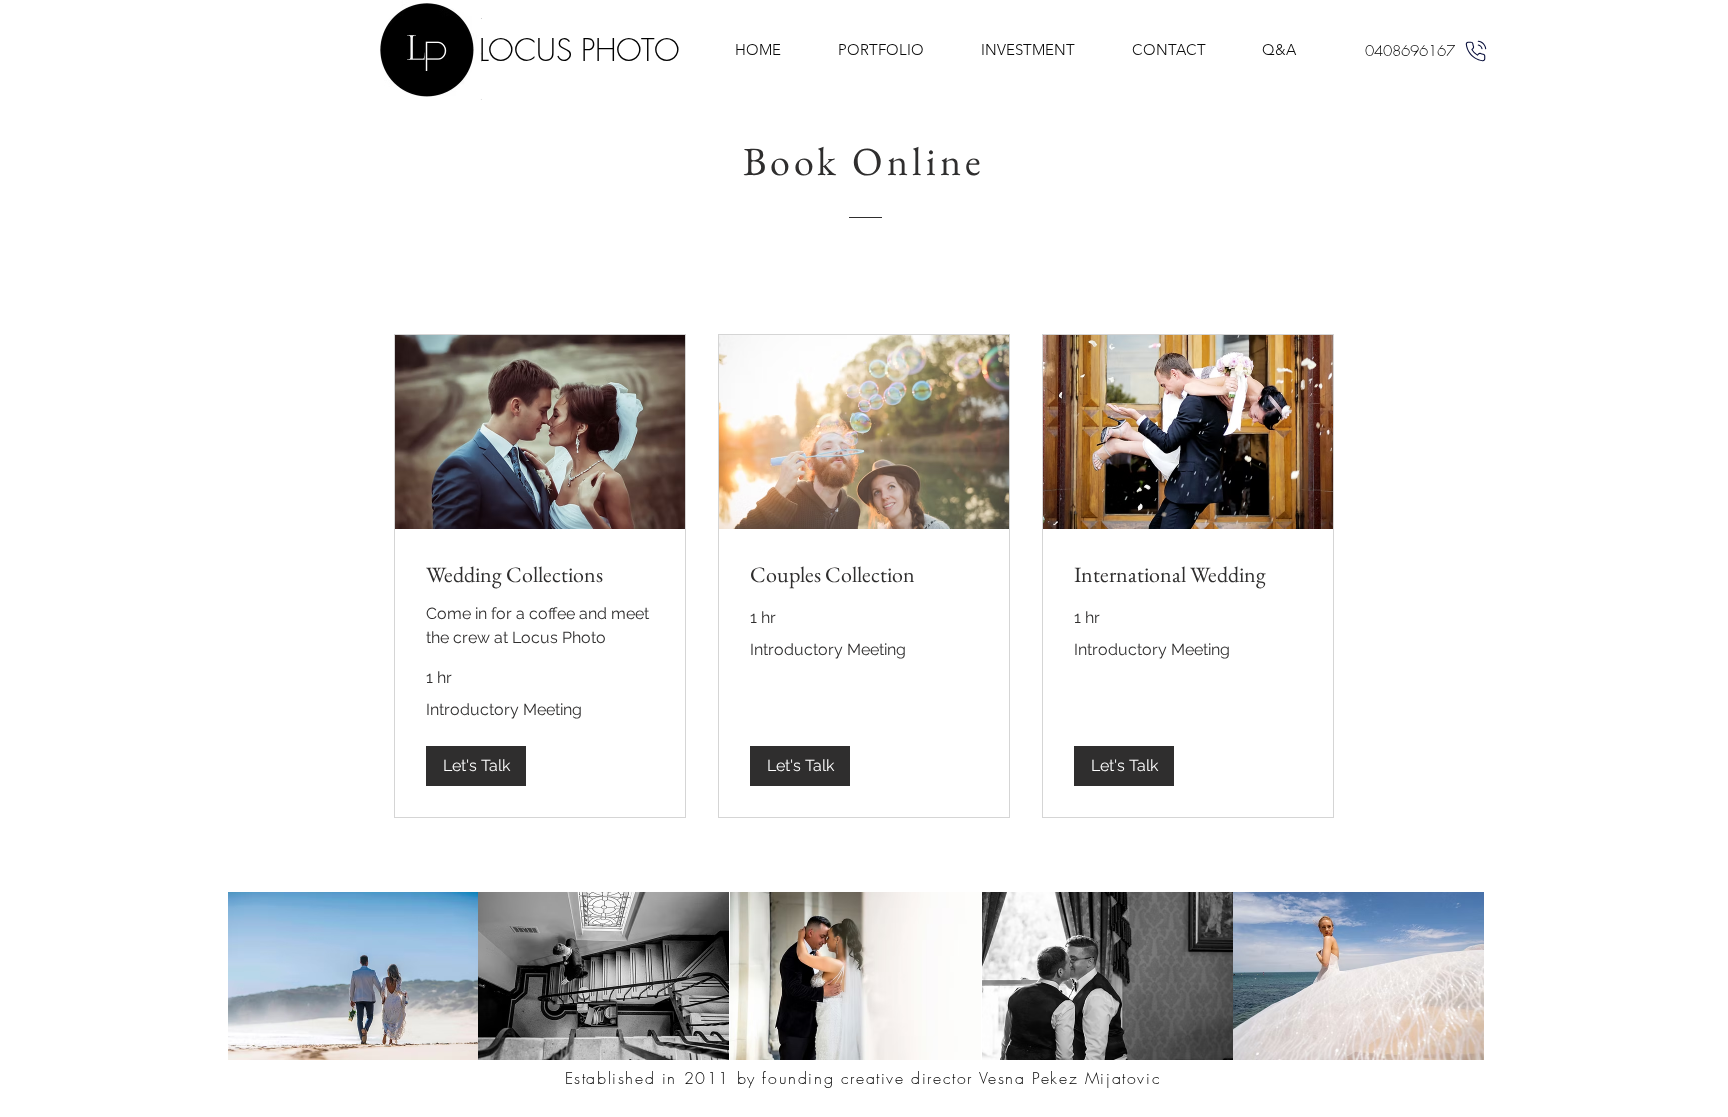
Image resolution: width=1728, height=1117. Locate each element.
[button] (476, 766)
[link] (540, 574)
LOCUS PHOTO (579, 50)
